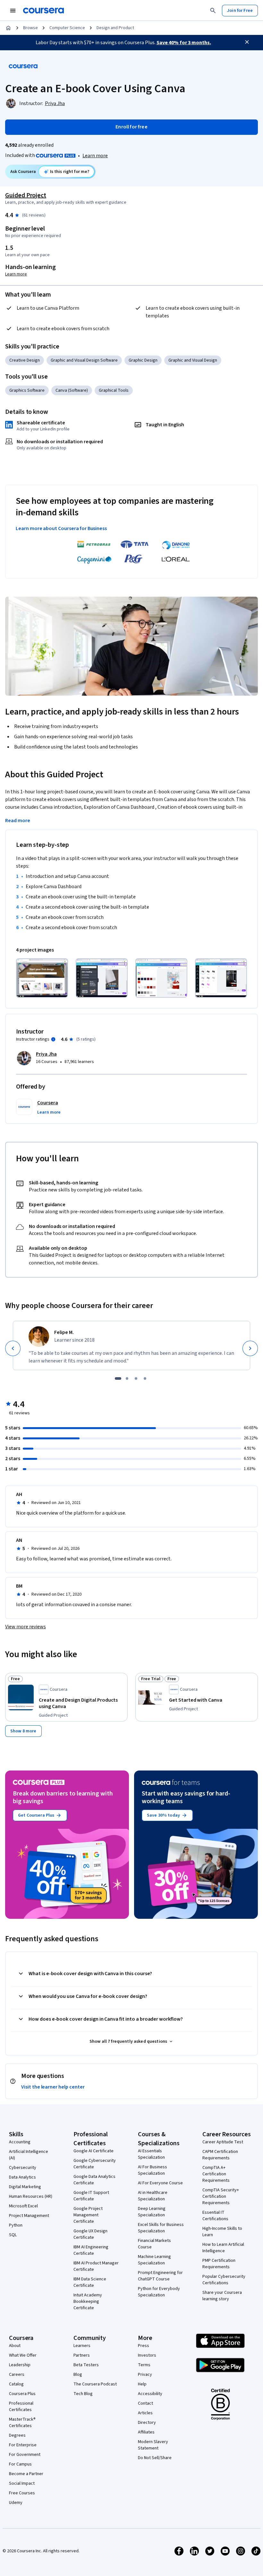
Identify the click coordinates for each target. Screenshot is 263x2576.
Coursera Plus (22, 2394)
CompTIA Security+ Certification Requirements (221, 2196)
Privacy (145, 2375)
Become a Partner (26, 2474)
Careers (17, 2375)
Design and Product (115, 28)
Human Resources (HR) (31, 2196)
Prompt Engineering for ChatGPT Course (160, 2276)
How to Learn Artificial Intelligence (223, 2248)
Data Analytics (22, 2177)
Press (144, 2346)
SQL (13, 2235)
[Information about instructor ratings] (53, 1039)
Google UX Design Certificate (90, 2234)
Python (16, 2225)
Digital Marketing (25, 2187)
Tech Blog (83, 2394)
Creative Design (25, 360)
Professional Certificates (21, 2407)
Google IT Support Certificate (91, 2196)
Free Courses (22, 2493)
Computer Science (67, 28)
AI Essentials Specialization (151, 2154)
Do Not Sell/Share (155, 2458)
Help (142, 2384)
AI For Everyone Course (160, 2183)
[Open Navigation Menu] (13, 11)
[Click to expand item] (42, 978)
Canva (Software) (72, 390)
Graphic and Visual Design (193, 360)
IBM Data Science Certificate (90, 2282)
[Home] (8, 28)
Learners (82, 2346)
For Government (25, 2455)
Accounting (20, 2142)
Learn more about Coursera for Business (61, 528)
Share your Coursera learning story (222, 2296)
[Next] (250, 1348)
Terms (144, 2365)
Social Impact (22, 2483)
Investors (147, 2355)
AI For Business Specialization (153, 2170)
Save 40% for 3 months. (184, 43)
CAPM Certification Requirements (220, 2155)
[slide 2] (127, 1378)
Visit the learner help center (53, 2087)
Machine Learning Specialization (154, 2260)
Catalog (16, 2384)
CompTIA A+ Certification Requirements (216, 2174)
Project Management (29, 2216)
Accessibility (150, 2394)
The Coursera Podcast (95, 2384)
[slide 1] (118, 1378)
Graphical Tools (114, 390)
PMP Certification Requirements (219, 2264)
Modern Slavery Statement (153, 2445)
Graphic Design (143, 360)
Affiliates (146, 2432)
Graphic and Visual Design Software (84, 360)
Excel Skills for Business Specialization (161, 2228)
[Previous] (13, 1348)
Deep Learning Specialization (152, 2212)
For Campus (20, 2464)
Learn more (95, 156)
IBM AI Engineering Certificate (91, 2250)
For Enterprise (23, 2445)
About (15, 2346)
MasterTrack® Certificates (22, 2423)
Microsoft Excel (23, 2206)
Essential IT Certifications (215, 2216)
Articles (145, 2413)
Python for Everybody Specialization (159, 2292)
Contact (145, 2403)
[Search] (213, 11)
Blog (78, 2375)
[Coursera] (43, 11)
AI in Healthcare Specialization (153, 2196)
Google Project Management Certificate (88, 2215)
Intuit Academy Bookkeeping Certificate (88, 2302)
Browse (30, 28)
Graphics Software (27, 390)
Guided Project (26, 195)
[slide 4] (145, 1378)
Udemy (16, 2503)
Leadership (20, 2365)
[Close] (247, 42)
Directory (147, 2423)
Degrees (17, 2435)
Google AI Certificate (93, 2151)
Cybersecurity (23, 2168)
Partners (82, 2355)
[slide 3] (136, 1378)
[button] (49, 1112)
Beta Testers (86, 2365)
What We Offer (23, 2355)
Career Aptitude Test (223, 2142)
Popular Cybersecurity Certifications (224, 2280)
